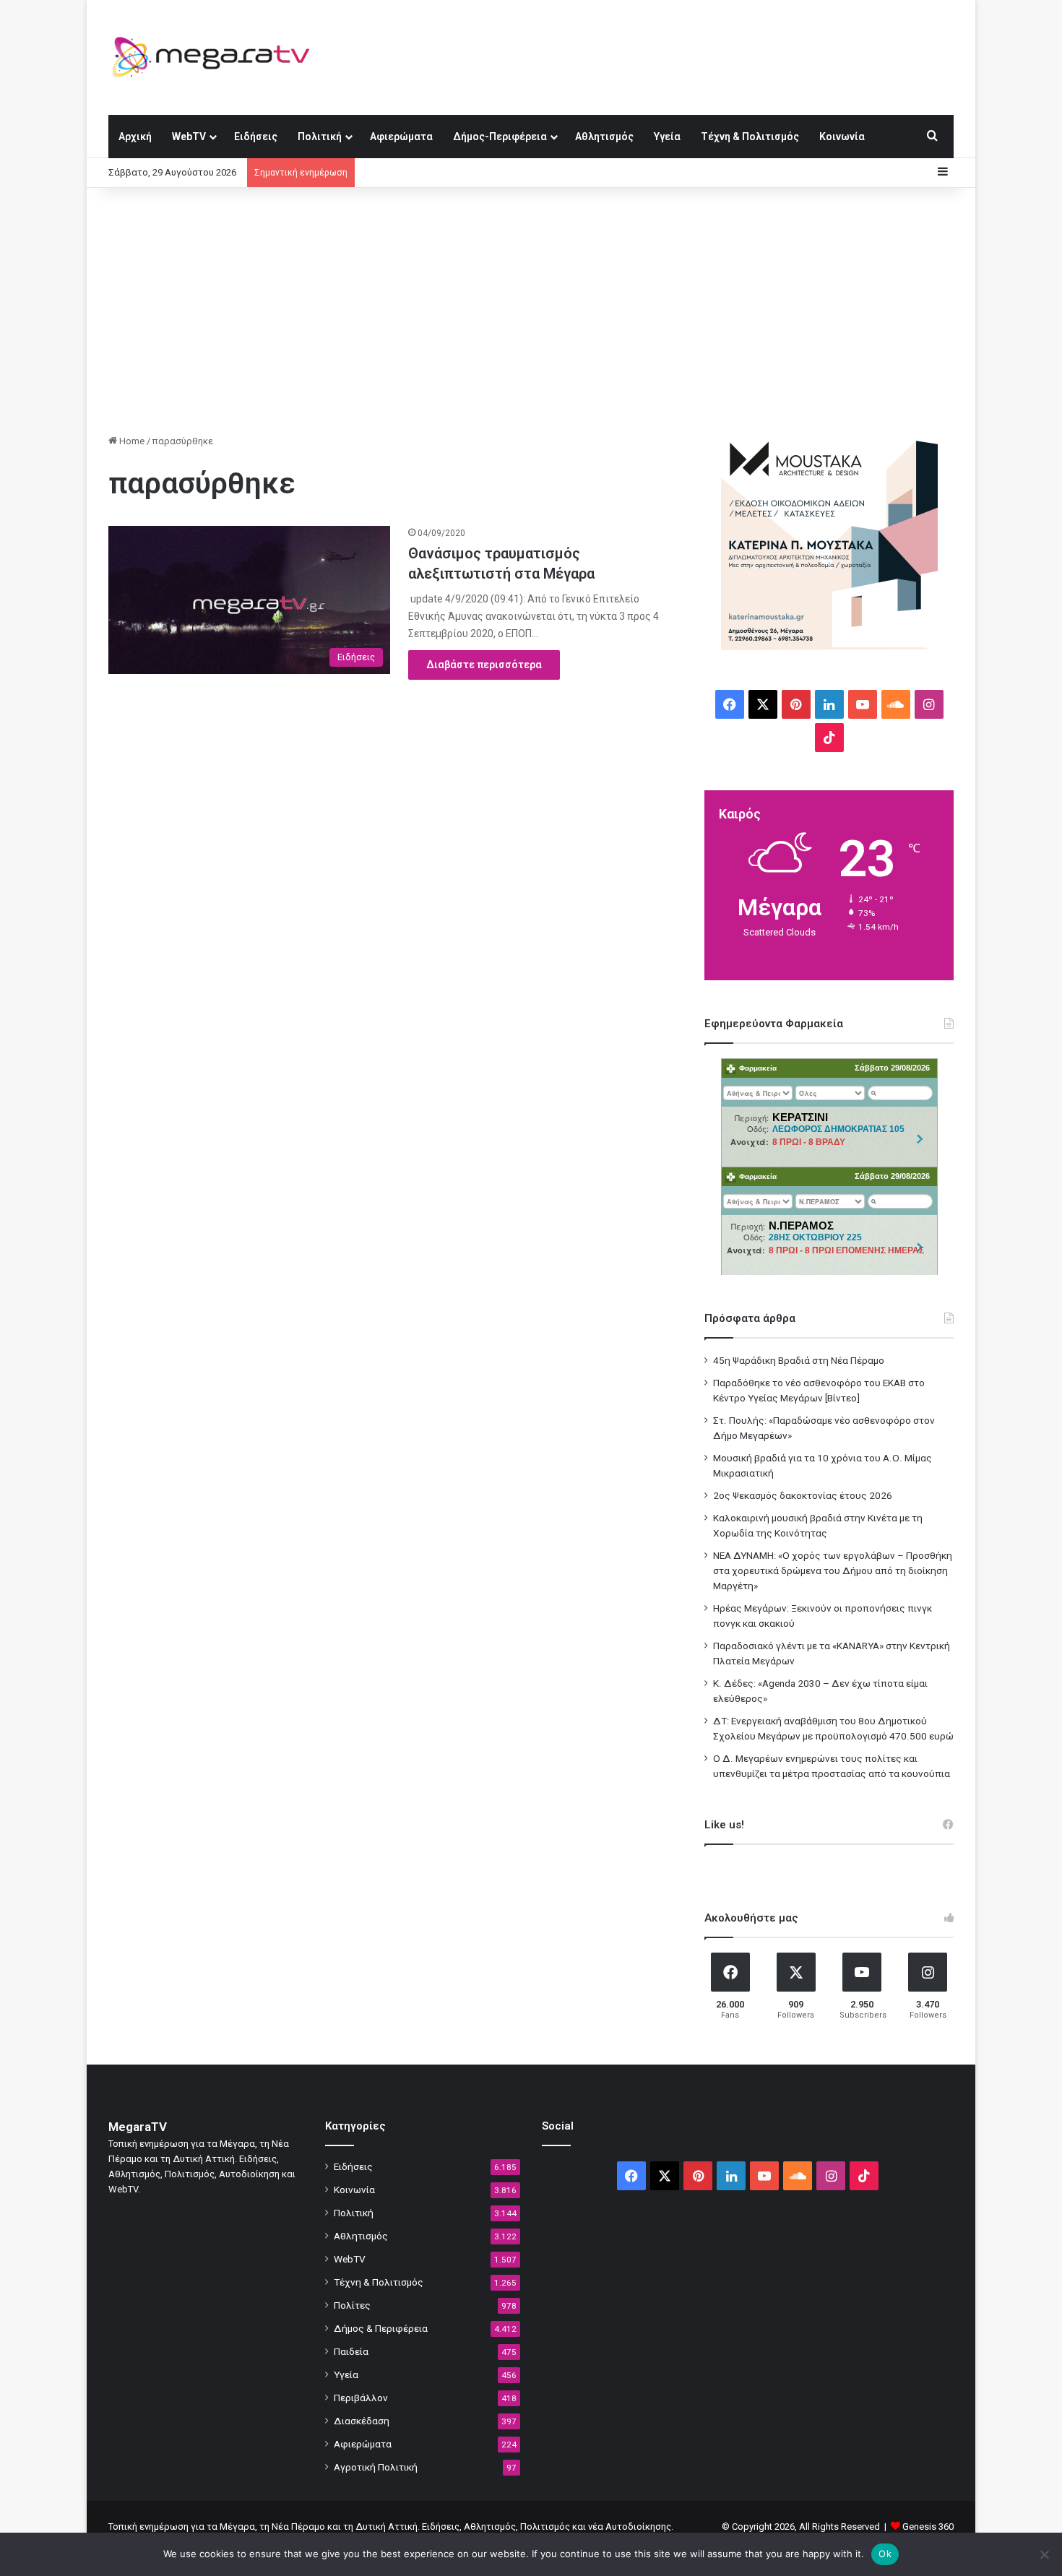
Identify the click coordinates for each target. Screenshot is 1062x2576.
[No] (1044, 2554)
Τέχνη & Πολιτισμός (750, 137)
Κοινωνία (842, 137)
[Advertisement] (531, 311)
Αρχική (135, 137)
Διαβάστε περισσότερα (484, 665)
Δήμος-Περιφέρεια (500, 137)
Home (131, 441)
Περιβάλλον (361, 2398)
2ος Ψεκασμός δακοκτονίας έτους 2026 (803, 1495)
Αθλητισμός (604, 137)
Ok (885, 2554)
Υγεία (667, 137)
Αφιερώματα (401, 137)
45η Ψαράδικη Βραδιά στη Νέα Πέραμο (799, 1360)
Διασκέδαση (362, 2421)
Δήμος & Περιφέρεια (381, 2328)
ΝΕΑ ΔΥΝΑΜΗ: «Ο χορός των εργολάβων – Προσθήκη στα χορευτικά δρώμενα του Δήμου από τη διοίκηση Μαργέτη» (833, 1570)
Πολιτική (320, 137)
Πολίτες (352, 2305)
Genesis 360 (928, 2527)
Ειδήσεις (256, 137)
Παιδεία (351, 2351)
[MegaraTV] (217, 57)
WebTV (189, 137)
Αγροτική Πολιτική (376, 2467)
